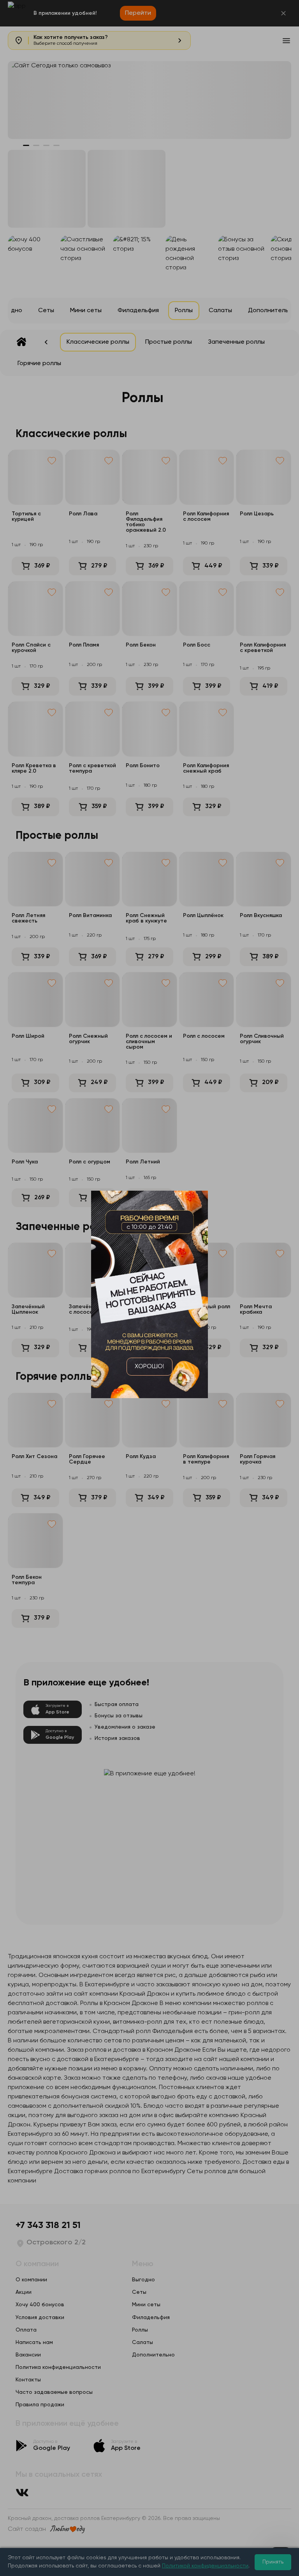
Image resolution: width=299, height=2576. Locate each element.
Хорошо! (149, 1367)
